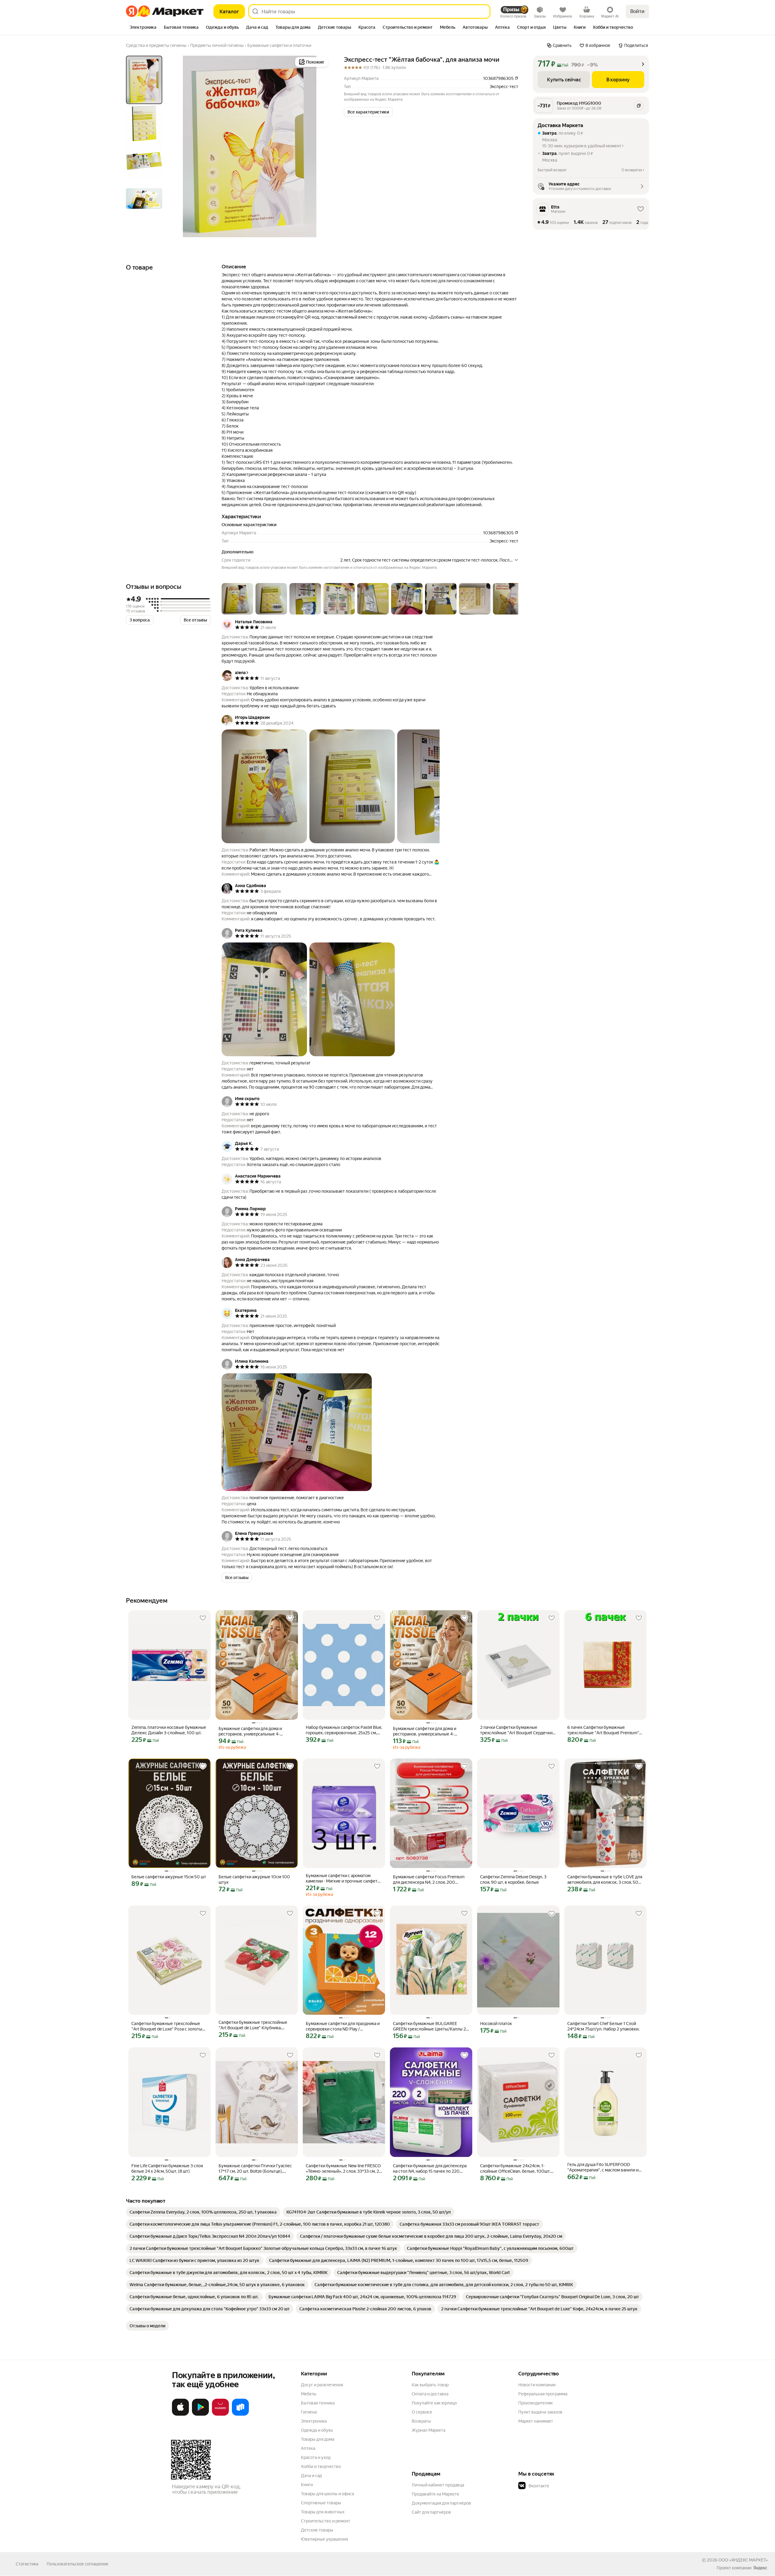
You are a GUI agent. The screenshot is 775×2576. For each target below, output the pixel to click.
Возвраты (421, 2421)
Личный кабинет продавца (438, 2485)
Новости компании (537, 2385)
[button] (368, 112)
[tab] (143, 28)
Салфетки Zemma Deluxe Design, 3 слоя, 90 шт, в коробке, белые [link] (513, 1880)
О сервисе (422, 2412)
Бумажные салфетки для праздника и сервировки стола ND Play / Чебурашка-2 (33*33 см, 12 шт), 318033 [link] (343, 2026)
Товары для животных (323, 2512)
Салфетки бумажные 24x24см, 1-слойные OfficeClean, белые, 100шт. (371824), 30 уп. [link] (515, 2169)
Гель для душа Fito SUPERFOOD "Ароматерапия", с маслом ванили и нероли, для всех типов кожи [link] (603, 2167)
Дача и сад (311, 2476)
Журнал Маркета (429, 2430)
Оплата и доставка (430, 2394)
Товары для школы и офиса (327, 2494)
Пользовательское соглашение (77, 2564)
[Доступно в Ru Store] (240, 2414)
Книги (307, 2485)
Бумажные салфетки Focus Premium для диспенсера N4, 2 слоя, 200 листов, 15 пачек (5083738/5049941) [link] (429, 1880)
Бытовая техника (318, 2403)
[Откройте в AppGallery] (220, 2414)
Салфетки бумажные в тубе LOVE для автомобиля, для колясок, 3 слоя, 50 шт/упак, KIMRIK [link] (605, 1880)
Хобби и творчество (321, 2466)
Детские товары (317, 2530)
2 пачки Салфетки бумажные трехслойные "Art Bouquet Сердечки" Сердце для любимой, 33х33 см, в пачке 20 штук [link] (517, 1730)
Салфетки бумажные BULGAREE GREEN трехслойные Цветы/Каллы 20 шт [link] (431, 2026)
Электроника (314, 2421)
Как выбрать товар (430, 2385)
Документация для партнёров (441, 2503)
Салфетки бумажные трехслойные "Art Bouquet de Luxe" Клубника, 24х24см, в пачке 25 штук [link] (253, 2025)
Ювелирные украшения (324, 2539)
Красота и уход (316, 2457)
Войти (637, 11)
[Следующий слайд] (320, 146)
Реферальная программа (543, 2394)
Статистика (27, 2564)
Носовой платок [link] (496, 2024)
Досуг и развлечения (322, 2385)
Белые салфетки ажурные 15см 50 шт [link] (169, 1877)
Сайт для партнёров (431, 2512)
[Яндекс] (760, 2568)
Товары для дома (318, 2439)
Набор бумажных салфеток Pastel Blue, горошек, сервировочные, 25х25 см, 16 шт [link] (344, 1730)
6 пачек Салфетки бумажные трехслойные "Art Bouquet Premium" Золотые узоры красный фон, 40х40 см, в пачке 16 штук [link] (603, 1730)
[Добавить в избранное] (203, 1618)
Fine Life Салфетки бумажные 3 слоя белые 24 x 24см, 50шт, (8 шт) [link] (167, 2168)
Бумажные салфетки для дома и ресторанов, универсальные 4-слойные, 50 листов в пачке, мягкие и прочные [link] (256, 1731)
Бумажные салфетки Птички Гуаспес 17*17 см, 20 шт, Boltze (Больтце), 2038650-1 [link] (255, 2169)
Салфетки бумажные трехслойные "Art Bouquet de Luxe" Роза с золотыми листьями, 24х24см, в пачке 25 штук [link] (170, 2026)
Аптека (308, 2448)
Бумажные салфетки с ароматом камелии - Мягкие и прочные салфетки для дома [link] (344, 1878)
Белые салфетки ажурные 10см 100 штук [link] (254, 1880)
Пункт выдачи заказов (540, 2412)
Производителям (535, 2403)
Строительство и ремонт (326, 2521)
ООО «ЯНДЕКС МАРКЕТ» (743, 2560)
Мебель (309, 2394)
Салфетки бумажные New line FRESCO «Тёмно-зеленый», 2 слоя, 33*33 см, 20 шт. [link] (344, 2169)
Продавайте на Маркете (435, 2494)
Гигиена (309, 2412)
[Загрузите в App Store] (180, 2414)
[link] (203, 2212)
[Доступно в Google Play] (200, 2414)
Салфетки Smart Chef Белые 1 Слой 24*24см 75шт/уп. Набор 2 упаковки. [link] (603, 2026)
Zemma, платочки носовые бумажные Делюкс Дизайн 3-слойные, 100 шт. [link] (169, 1730)
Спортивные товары (321, 2503)
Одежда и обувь (317, 2430)
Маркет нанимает (536, 2421)
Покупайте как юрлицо (434, 2403)
